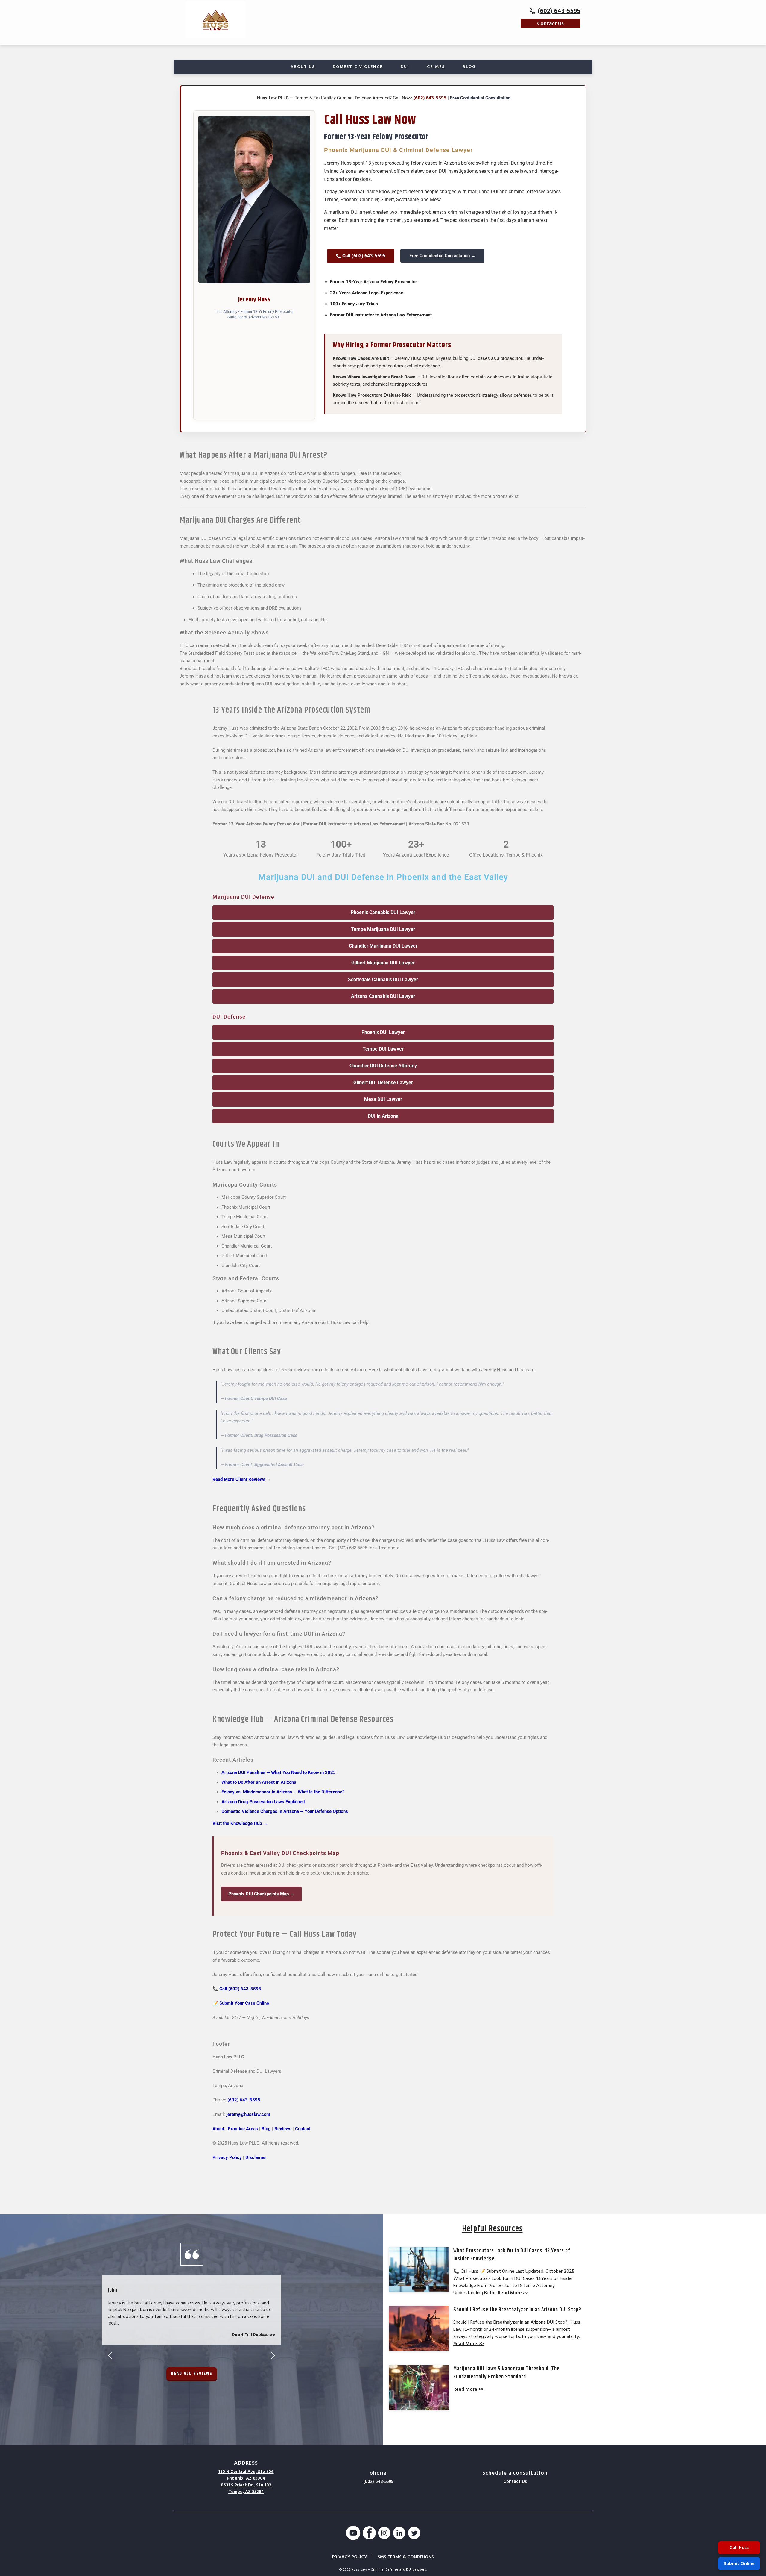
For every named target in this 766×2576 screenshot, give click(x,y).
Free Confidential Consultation (480, 98)
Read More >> (513, 2293)
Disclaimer (256, 2157)
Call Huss (739, 2548)
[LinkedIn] (399, 2534)
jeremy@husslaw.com (248, 2114)
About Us (303, 67)
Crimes (436, 67)
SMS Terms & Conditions (406, 2557)
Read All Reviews (192, 2373)
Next (273, 2355)
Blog (469, 67)
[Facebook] (369, 2534)
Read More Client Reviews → (242, 1479)
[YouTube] (353, 2534)
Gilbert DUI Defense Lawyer (383, 1082)
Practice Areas (243, 2129)
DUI (405, 67)
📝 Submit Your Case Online (241, 2003)
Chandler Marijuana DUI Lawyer (383, 946)
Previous (110, 2355)
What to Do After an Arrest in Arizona (259, 1782)
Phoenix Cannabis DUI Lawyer (383, 912)
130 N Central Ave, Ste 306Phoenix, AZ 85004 (246, 2475)
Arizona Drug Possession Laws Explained (263, 1802)
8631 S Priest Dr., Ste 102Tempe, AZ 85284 (246, 2489)
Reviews (283, 2129)
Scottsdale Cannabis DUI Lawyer (383, 979)
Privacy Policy (227, 2157)
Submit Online (739, 2563)
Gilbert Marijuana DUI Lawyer (383, 963)
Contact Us (550, 24)
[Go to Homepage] (215, 20)
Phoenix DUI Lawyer (383, 1032)
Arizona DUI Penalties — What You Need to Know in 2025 (279, 1772)
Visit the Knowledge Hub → (240, 1823)
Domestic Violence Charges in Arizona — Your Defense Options (285, 1811)
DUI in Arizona (383, 1116)
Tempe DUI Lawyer (383, 1049)
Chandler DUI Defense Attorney (383, 1066)
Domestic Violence (358, 67)
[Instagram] (384, 2534)
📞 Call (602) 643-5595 (237, 1989)
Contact (303, 2129)
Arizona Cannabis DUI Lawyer (383, 996)
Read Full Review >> (254, 2335)
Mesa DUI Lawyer (383, 1099)
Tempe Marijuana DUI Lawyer (383, 929)
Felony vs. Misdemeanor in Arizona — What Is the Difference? (283, 1792)
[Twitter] (414, 2534)
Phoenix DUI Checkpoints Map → (261, 1894)
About (218, 2129)
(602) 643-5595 (559, 11)
